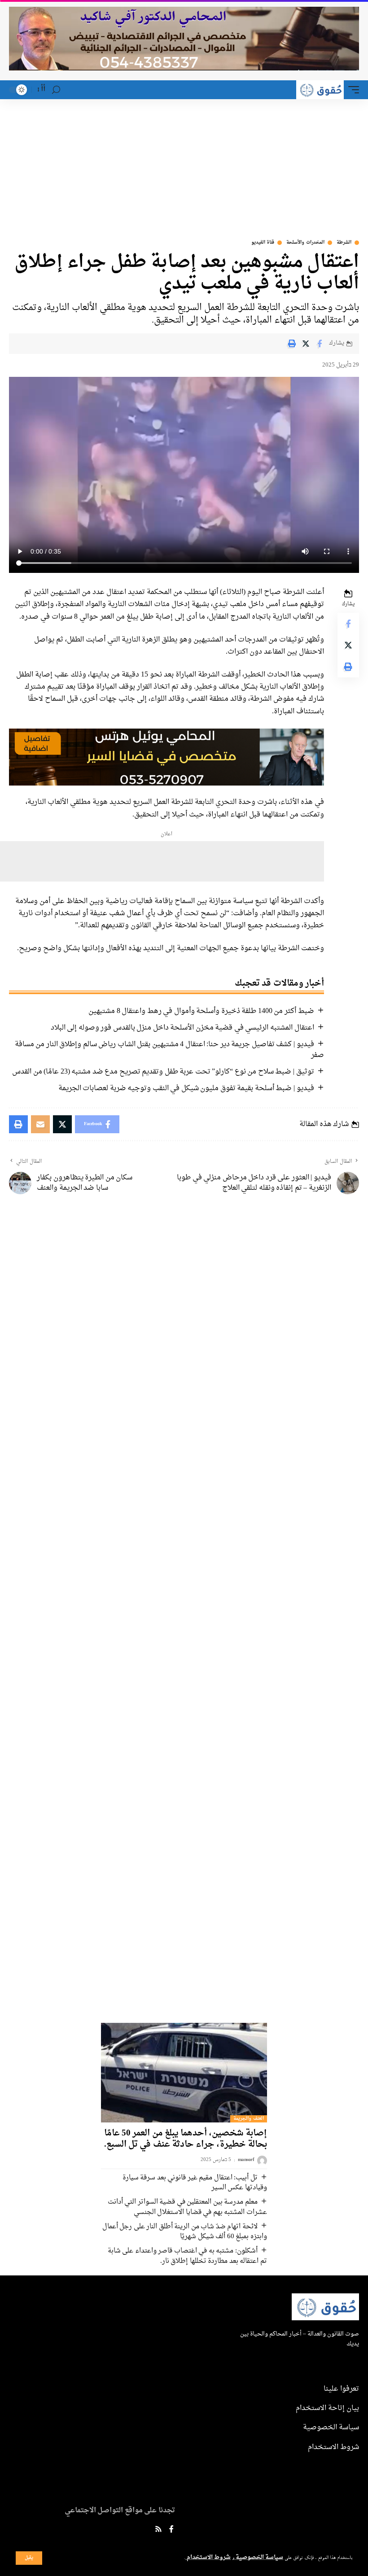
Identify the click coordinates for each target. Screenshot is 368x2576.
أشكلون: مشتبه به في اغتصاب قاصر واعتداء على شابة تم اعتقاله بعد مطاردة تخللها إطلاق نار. (187, 2256)
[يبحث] (56, 90)
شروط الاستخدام (208, 2558)
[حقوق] (320, 90)
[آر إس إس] (158, 2530)
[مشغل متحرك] (351, 90)
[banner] (166, 758)
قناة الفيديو (263, 243)
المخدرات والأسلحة (305, 243)
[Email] (40, 1124)
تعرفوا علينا (341, 2389)
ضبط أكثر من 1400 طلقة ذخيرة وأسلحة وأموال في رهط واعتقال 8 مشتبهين (201, 1011)
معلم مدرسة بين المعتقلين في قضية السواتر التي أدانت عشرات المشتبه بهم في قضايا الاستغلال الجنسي (187, 2207)
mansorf (246, 2160)
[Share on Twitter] (306, 344)
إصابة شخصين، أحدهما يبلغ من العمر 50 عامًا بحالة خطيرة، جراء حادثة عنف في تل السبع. (186, 2139)
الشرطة (344, 243)
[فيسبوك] (171, 2530)
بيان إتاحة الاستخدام (327, 2408)
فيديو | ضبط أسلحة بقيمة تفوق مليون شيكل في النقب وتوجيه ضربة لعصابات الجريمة (186, 1088)
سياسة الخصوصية (259, 2558)
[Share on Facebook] (320, 344)
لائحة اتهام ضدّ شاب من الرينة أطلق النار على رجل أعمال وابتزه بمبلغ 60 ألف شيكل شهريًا (185, 2232)
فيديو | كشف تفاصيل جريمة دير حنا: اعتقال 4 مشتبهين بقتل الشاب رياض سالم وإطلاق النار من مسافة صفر (169, 1050)
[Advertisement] (184, 166)
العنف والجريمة (249, 2119)
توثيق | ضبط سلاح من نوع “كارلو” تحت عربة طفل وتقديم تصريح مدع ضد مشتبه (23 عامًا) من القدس (163, 1072)
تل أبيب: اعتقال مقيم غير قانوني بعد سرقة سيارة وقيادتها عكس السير (195, 2183)
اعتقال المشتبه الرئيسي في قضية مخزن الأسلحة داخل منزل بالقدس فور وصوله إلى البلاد (182, 1028)
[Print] (292, 344)
